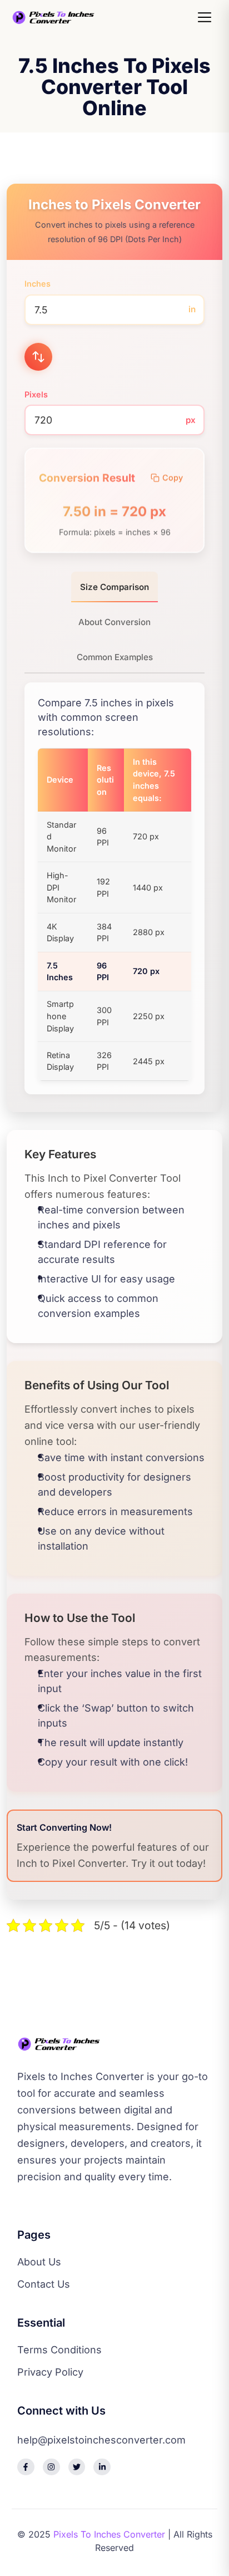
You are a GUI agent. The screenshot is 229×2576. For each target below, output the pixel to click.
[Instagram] (51, 2467)
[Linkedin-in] (102, 2467)
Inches (38, 284)
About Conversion (114, 622)
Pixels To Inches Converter (109, 2534)
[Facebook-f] (26, 2467)
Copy (173, 478)
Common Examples (115, 657)
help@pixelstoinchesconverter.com (101, 2440)
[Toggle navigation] (206, 17)
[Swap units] (38, 357)
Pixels (36, 394)
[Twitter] (77, 2467)
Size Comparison (114, 587)
